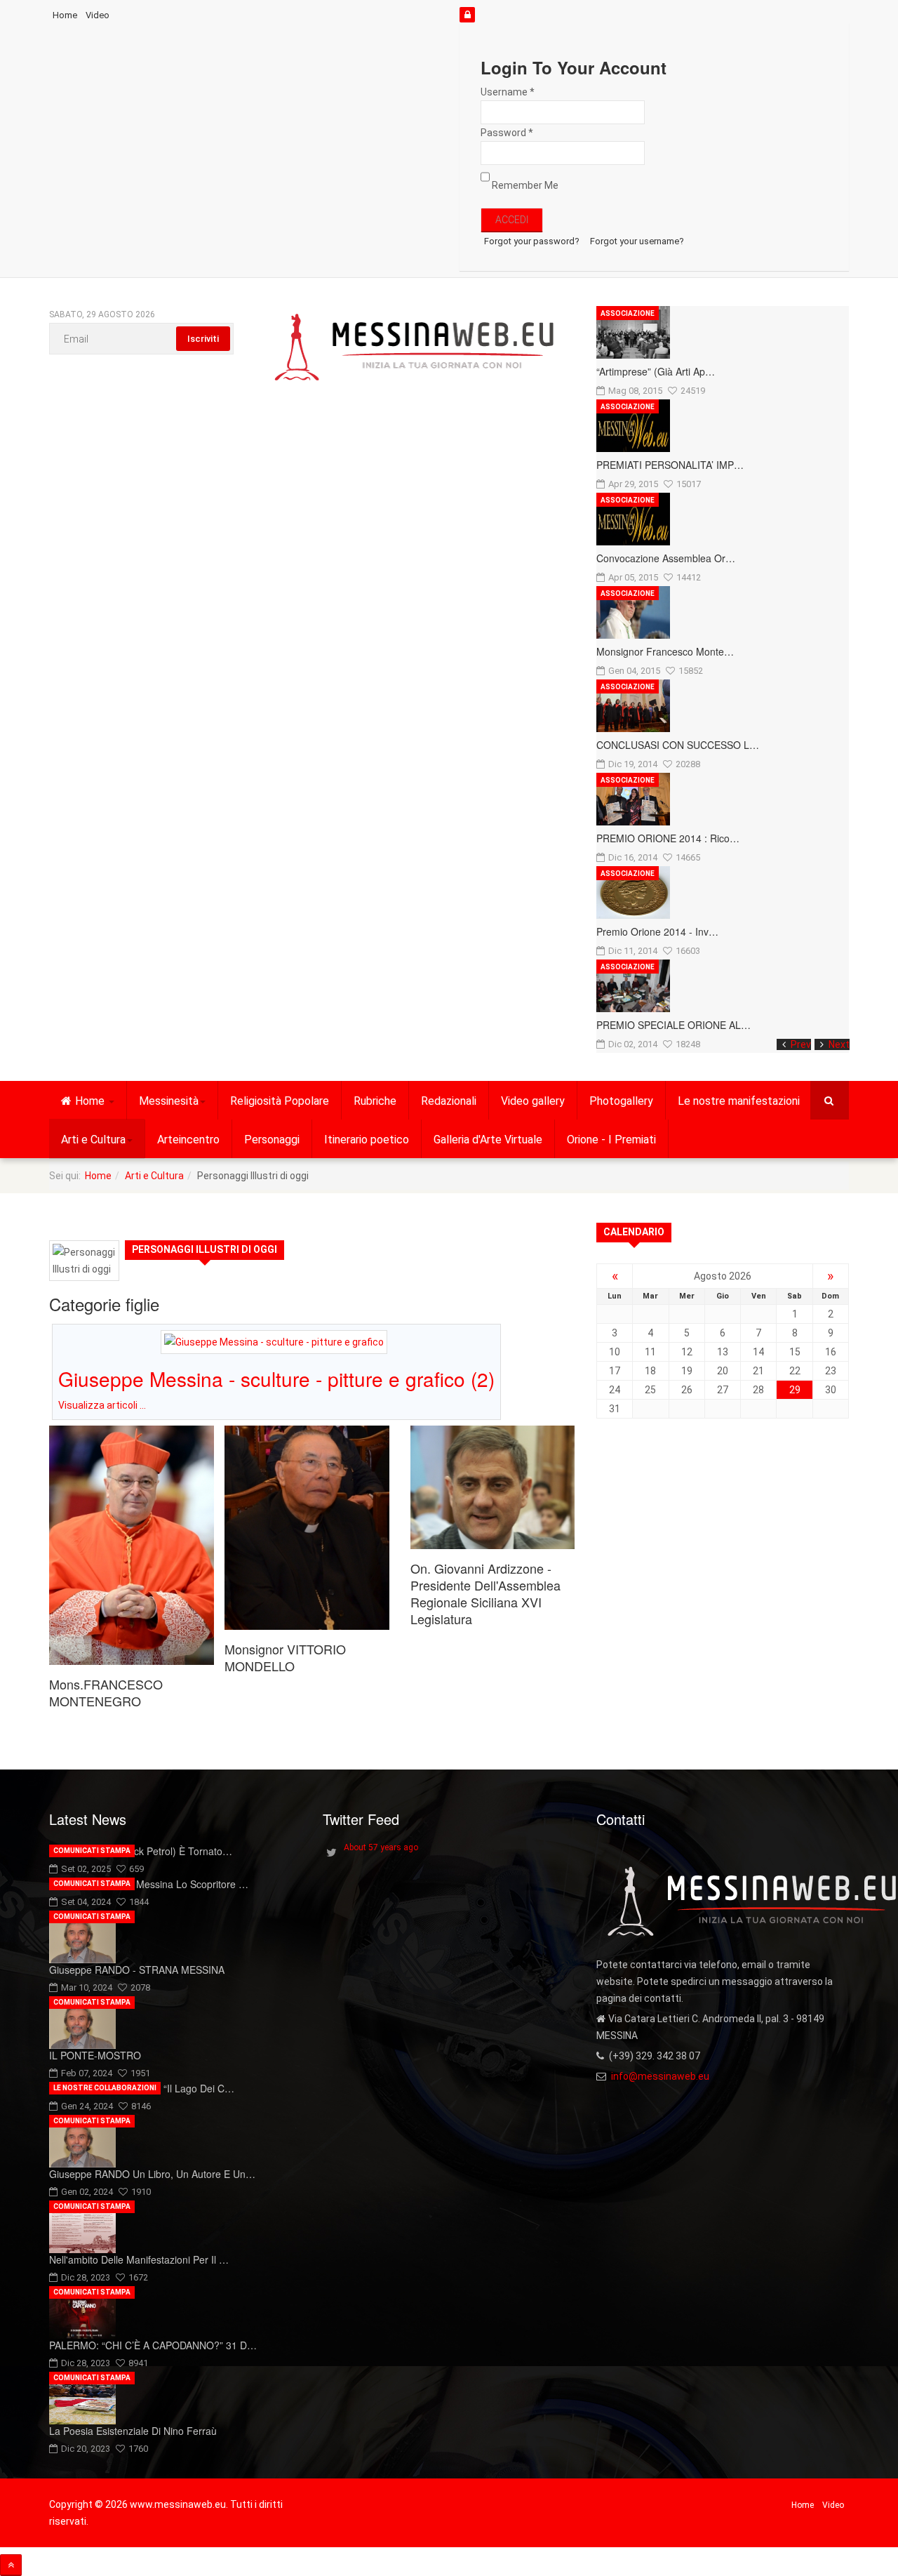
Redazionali (449, 1101)
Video (98, 15)
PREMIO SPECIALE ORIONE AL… (673, 1025)
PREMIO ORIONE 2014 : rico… (668, 838)
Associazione (628, 313)
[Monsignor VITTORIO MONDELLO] (307, 1528)
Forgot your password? (532, 241)
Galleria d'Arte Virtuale (488, 1140)
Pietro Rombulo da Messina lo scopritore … (149, 1884)
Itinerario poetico (367, 1140)
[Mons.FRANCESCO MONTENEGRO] (132, 1545)
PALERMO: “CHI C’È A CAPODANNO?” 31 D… (153, 2345)
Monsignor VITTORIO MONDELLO (285, 1657)
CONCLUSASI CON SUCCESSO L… (678, 745)
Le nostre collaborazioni (105, 2088)
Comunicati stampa (92, 1851)
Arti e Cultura (93, 1140)
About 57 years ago (381, 1847)
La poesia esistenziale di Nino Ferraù (133, 2431)
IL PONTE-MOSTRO (95, 2055)
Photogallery (621, 1101)
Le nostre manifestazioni (739, 1101)
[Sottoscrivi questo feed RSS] (564, 1226)
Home (65, 15)
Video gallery (533, 1101)
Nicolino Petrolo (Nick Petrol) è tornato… (141, 1851)
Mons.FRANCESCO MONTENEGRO (106, 1692)
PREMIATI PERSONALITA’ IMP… (670, 465)
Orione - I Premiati (611, 1140)
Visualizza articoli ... (102, 1405)
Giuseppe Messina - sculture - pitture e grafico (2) (276, 1379)
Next (839, 1044)
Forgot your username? (637, 241)
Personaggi (272, 1140)
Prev (801, 1044)
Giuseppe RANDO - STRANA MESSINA (137, 1970)
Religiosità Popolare (280, 1101)
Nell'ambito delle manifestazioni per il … (139, 2259)
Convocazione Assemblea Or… (666, 558)
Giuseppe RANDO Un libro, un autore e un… (152, 2174)
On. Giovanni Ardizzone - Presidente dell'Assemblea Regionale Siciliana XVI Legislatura (485, 1593)
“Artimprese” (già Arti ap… (656, 371)
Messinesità (169, 1101)
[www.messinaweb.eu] (415, 348)
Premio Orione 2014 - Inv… (657, 931)
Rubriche (375, 1101)
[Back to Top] (11, 2565)
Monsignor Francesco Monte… (665, 651)
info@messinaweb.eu (660, 2076)
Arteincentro (188, 1140)
